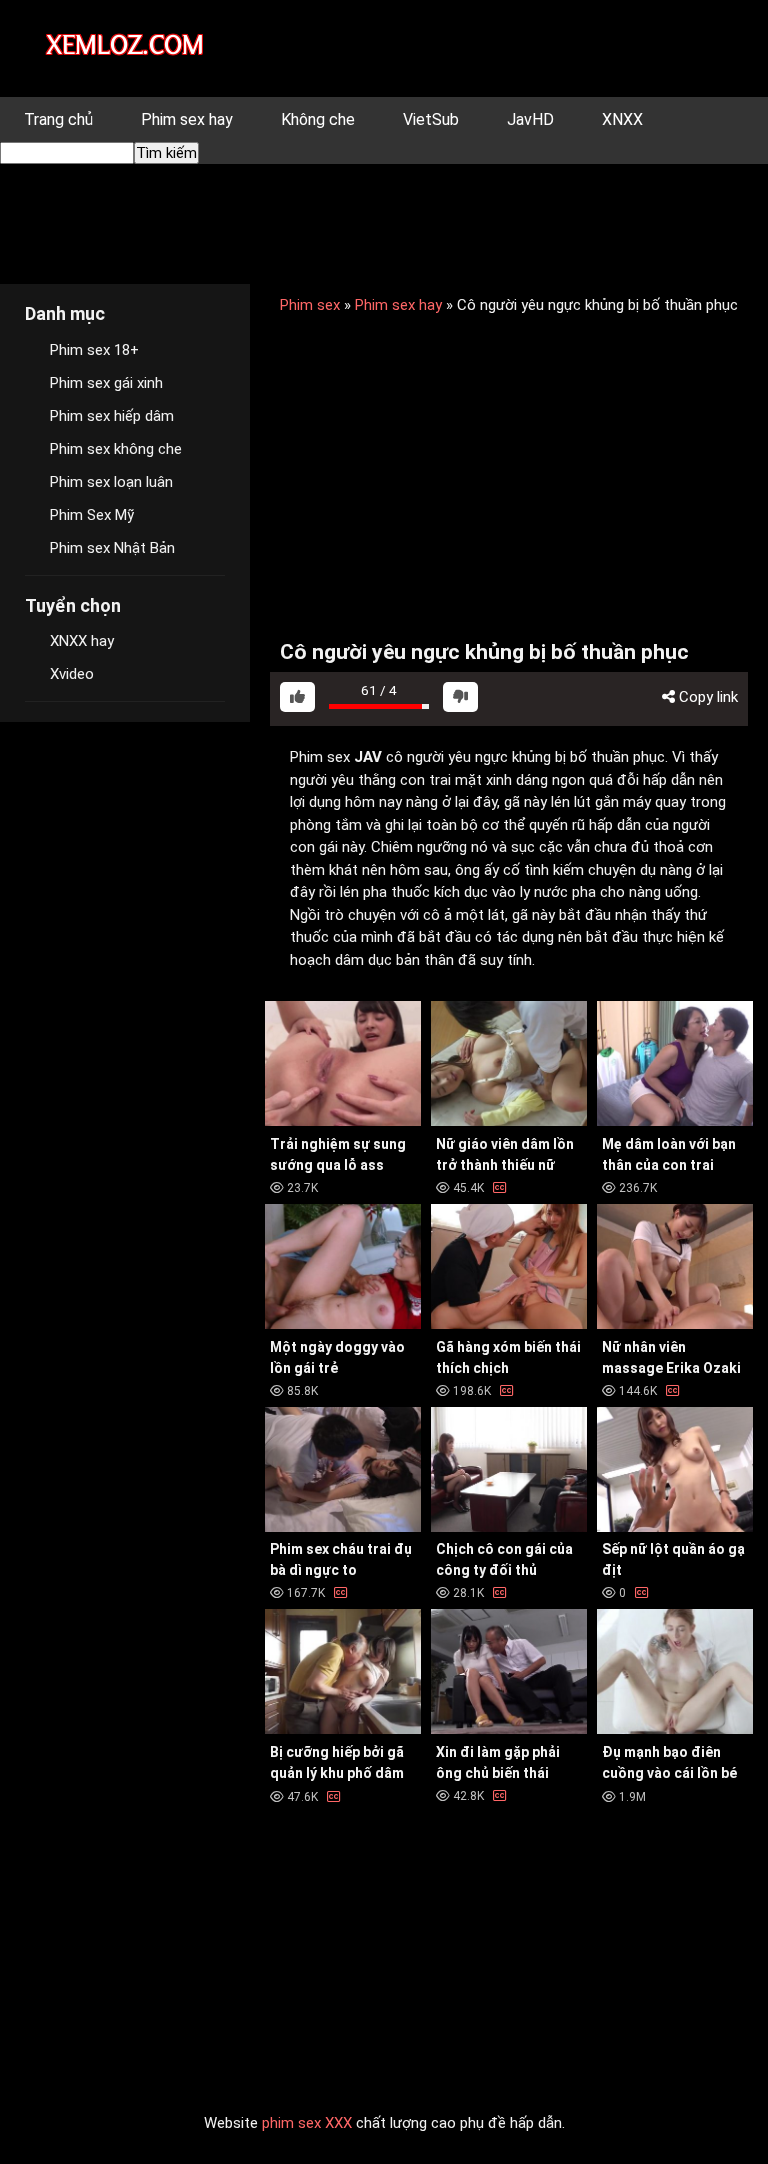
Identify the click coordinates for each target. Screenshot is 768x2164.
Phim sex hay (187, 119)
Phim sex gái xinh (106, 383)
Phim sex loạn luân (111, 482)
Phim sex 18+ (94, 350)
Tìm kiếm (166, 153)
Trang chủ (58, 119)
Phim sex (310, 305)
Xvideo (72, 674)
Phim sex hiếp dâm (112, 416)
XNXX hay (82, 641)
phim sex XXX (307, 2123)
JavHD (530, 119)
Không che (318, 119)
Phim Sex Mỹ (92, 515)
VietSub (431, 119)
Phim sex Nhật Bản (112, 548)
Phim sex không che (116, 449)
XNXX (622, 119)
